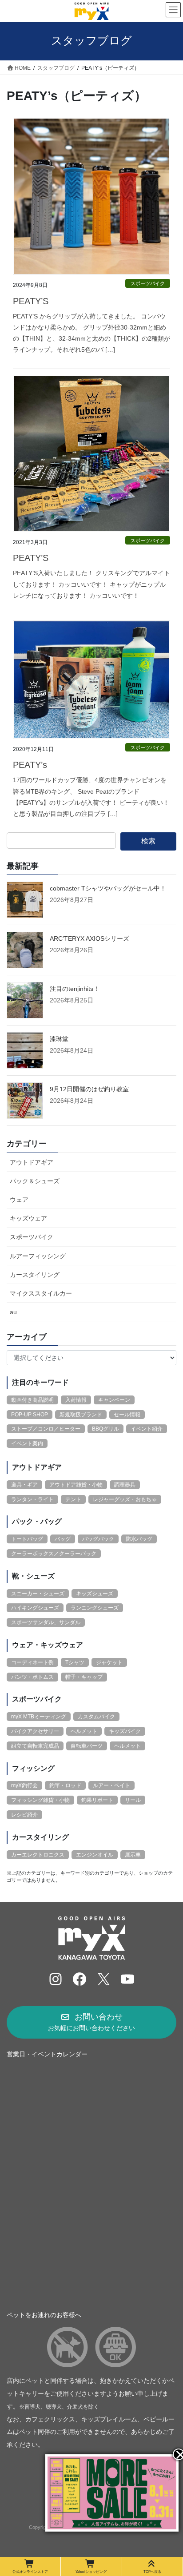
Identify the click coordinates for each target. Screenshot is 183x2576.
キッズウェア (28, 1218)
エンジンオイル (95, 1855)
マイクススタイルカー (41, 1293)
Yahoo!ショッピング (91, 2572)
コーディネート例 (32, 1662)
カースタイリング (35, 1275)
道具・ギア (24, 1485)
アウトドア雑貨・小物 (76, 1485)
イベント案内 (27, 1443)
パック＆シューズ (35, 1181)
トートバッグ (27, 1539)
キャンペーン (114, 1400)
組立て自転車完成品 (35, 1746)
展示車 (133, 1855)
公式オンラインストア (30, 2572)
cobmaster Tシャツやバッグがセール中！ (108, 888)
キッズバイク (125, 1731)
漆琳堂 (59, 1039)
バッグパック (98, 1539)
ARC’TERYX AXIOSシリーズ (90, 938)
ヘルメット (84, 1731)
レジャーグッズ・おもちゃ (125, 1499)
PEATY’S (31, 301)
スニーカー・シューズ (38, 1594)
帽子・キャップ (84, 1677)
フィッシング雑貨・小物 (40, 1800)
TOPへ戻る (152, 2572)
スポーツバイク (148, 283)
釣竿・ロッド (65, 1785)
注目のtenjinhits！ (75, 989)
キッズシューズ (95, 1594)
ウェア (19, 1200)
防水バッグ (139, 1539)
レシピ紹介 (24, 1815)
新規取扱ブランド (81, 1415)
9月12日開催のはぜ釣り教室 (89, 1089)
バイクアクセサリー (35, 1731)
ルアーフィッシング (38, 1256)
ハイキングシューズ (35, 1608)
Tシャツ (75, 1662)
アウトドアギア (32, 1162)
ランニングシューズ (95, 1608)
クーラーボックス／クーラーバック (54, 1554)
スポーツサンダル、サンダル (46, 1622)
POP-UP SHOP (30, 1415)
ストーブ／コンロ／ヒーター (46, 1429)
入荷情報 (76, 1400)
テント (73, 1499)
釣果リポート (97, 1800)
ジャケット (109, 1662)
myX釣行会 (24, 1785)
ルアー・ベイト (111, 1785)
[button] (91, 2022)
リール (133, 1800)
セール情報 (127, 1415)
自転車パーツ (87, 1746)
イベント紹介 (147, 1429)
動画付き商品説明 (32, 1400)
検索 (148, 841)
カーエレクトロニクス (38, 1855)
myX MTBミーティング (39, 1717)
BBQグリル (105, 1429)
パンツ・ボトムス (32, 1677)
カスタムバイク (96, 1717)
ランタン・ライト (32, 1499)
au (13, 1312)
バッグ (63, 1539)
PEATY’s (30, 765)
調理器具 (125, 1485)
